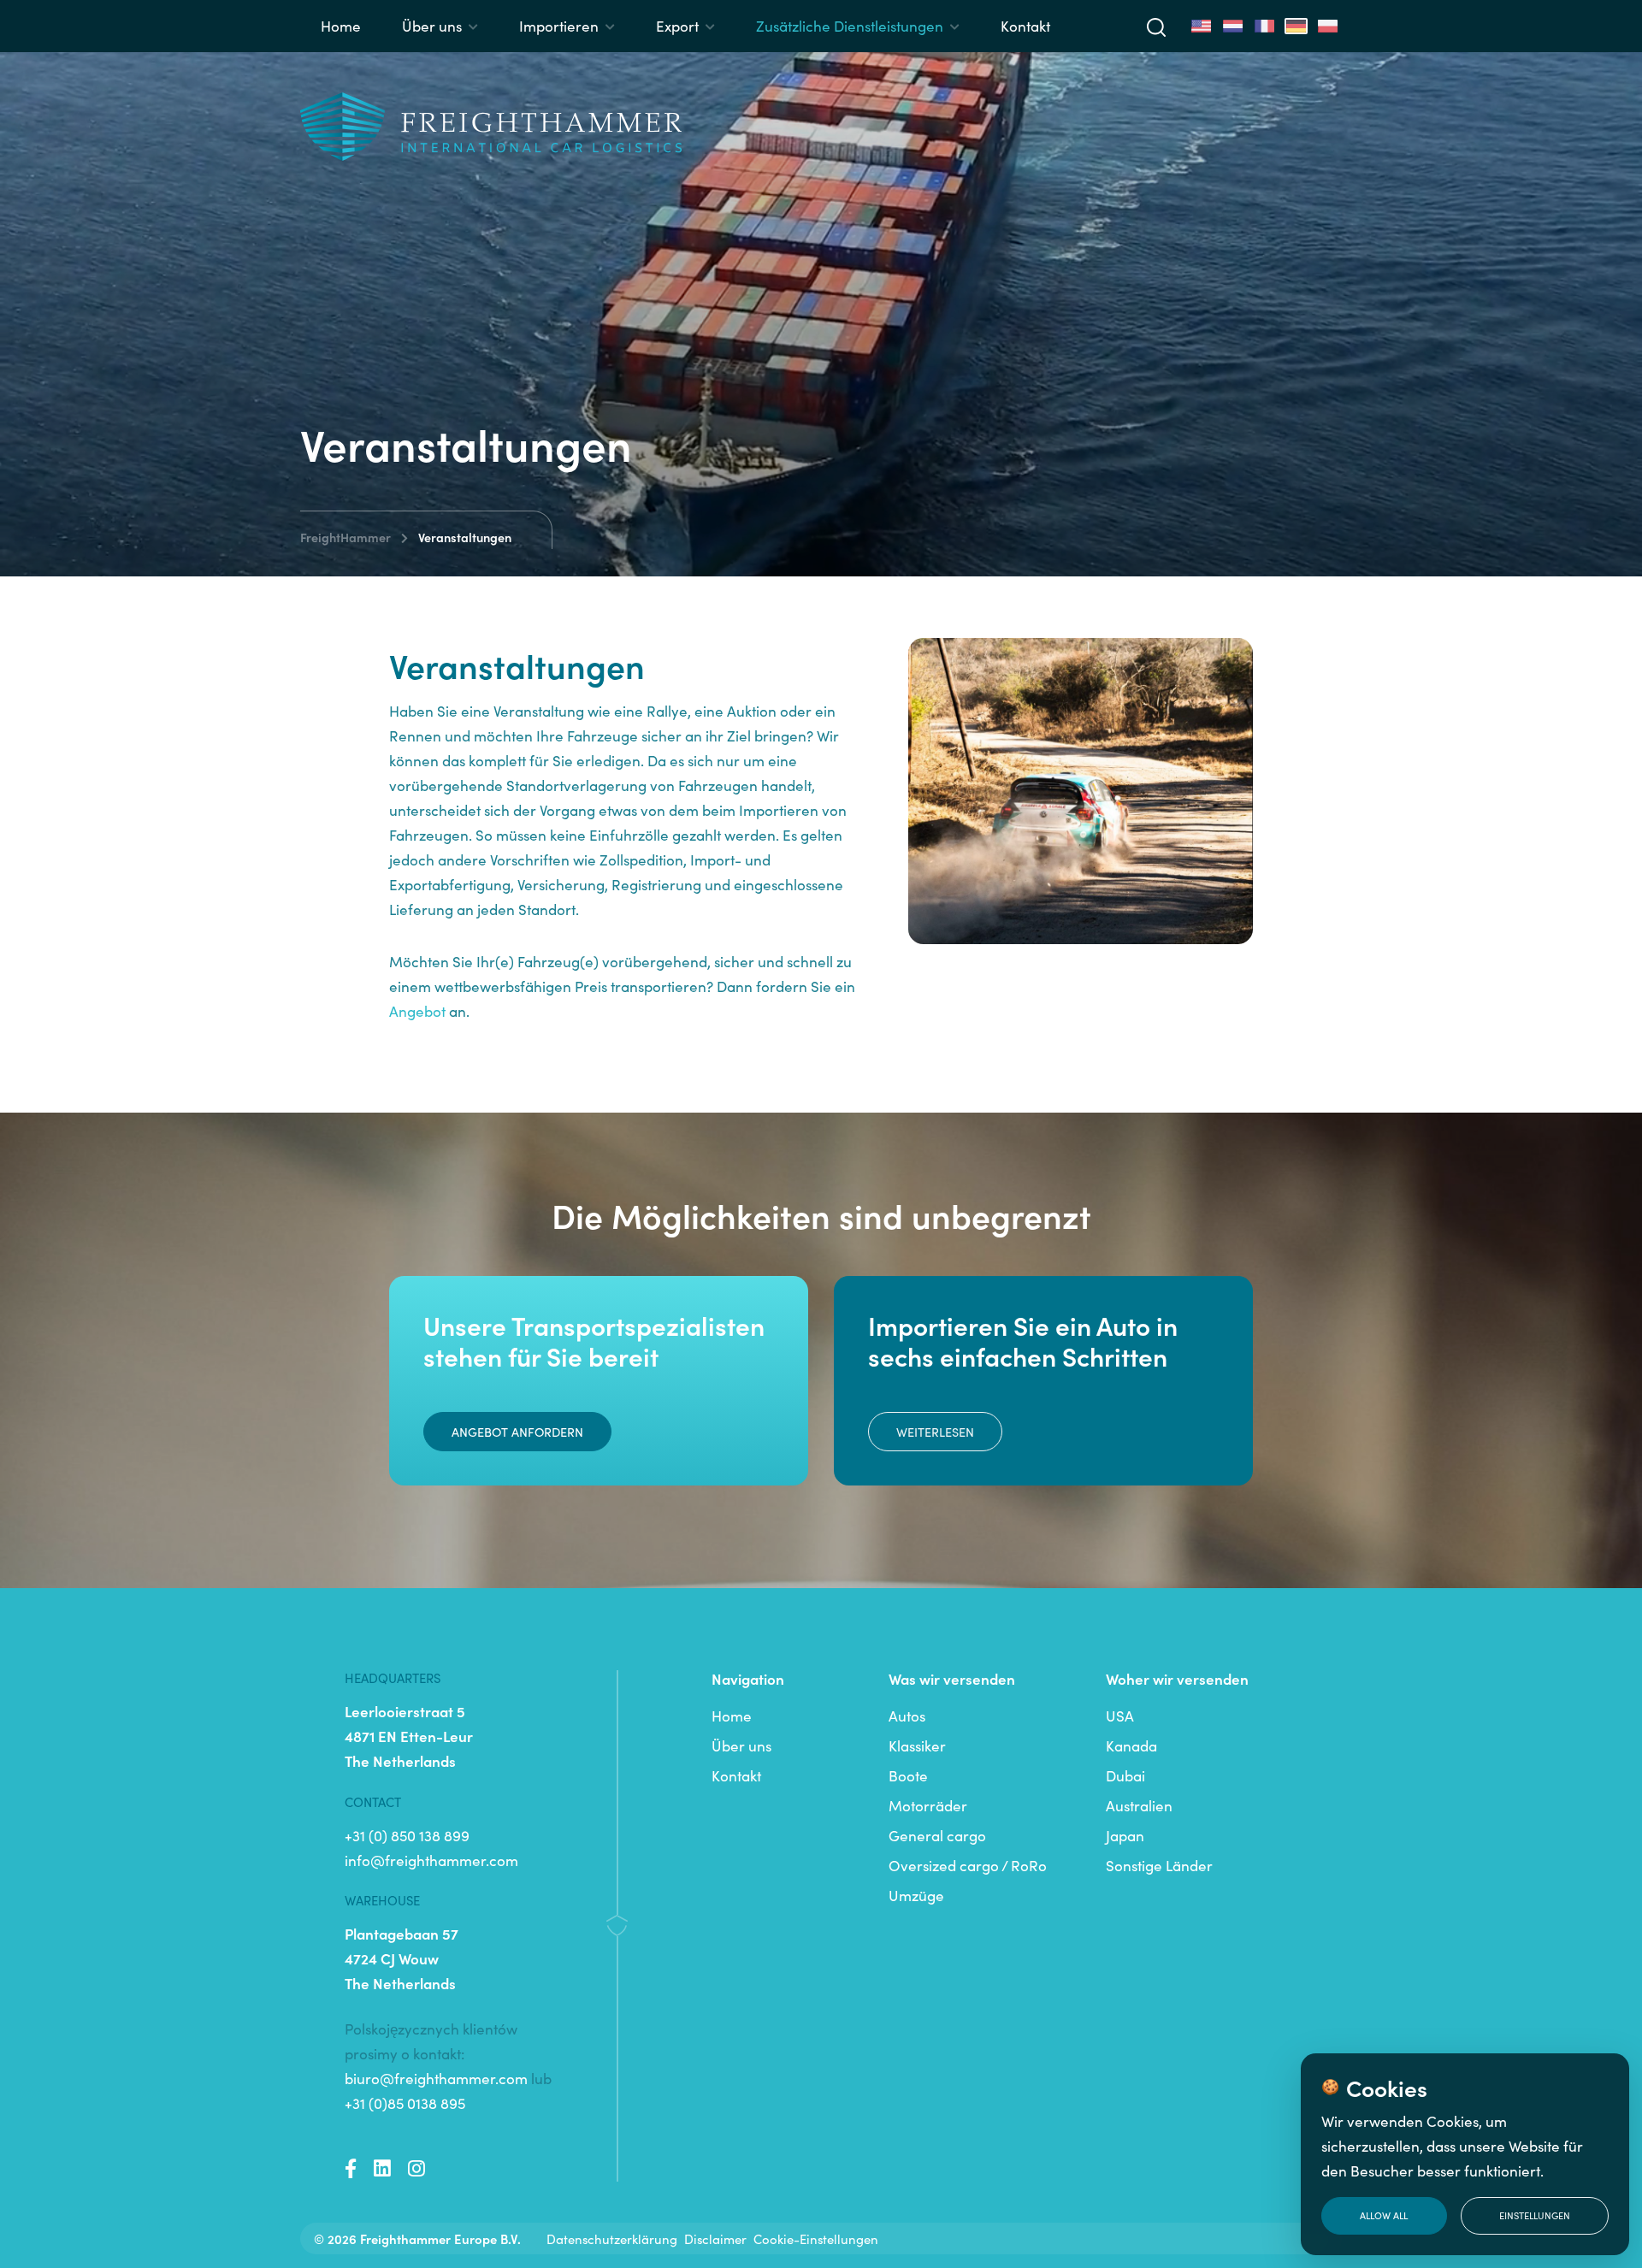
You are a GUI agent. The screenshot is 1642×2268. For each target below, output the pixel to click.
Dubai (1125, 1775)
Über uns (432, 26)
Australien (1139, 1805)
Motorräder (928, 1805)
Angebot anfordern (517, 1432)
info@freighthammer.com (431, 1860)
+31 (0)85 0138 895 (405, 2103)
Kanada (1131, 1745)
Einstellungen (1535, 2215)
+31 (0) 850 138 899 (407, 1835)
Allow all (1384, 2215)
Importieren (559, 26)
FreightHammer (346, 537)
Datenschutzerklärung (612, 2238)
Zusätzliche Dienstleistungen (850, 26)
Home (341, 26)
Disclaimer (715, 2238)
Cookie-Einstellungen (816, 2238)
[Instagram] (416, 2169)
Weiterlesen (935, 1432)
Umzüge (916, 1895)
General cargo (937, 1835)
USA (1120, 1716)
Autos (907, 1716)
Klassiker (917, 1745)
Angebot (417, 1011)
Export (677, 26)
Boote (908, 1775)
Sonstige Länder (1159, 1865)
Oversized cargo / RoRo (968, 1865)
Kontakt (1025, 26)
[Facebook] (351, 2169)
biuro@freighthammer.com (436, 2078)
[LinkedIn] (382, 2169)
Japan (1125, 1835)
